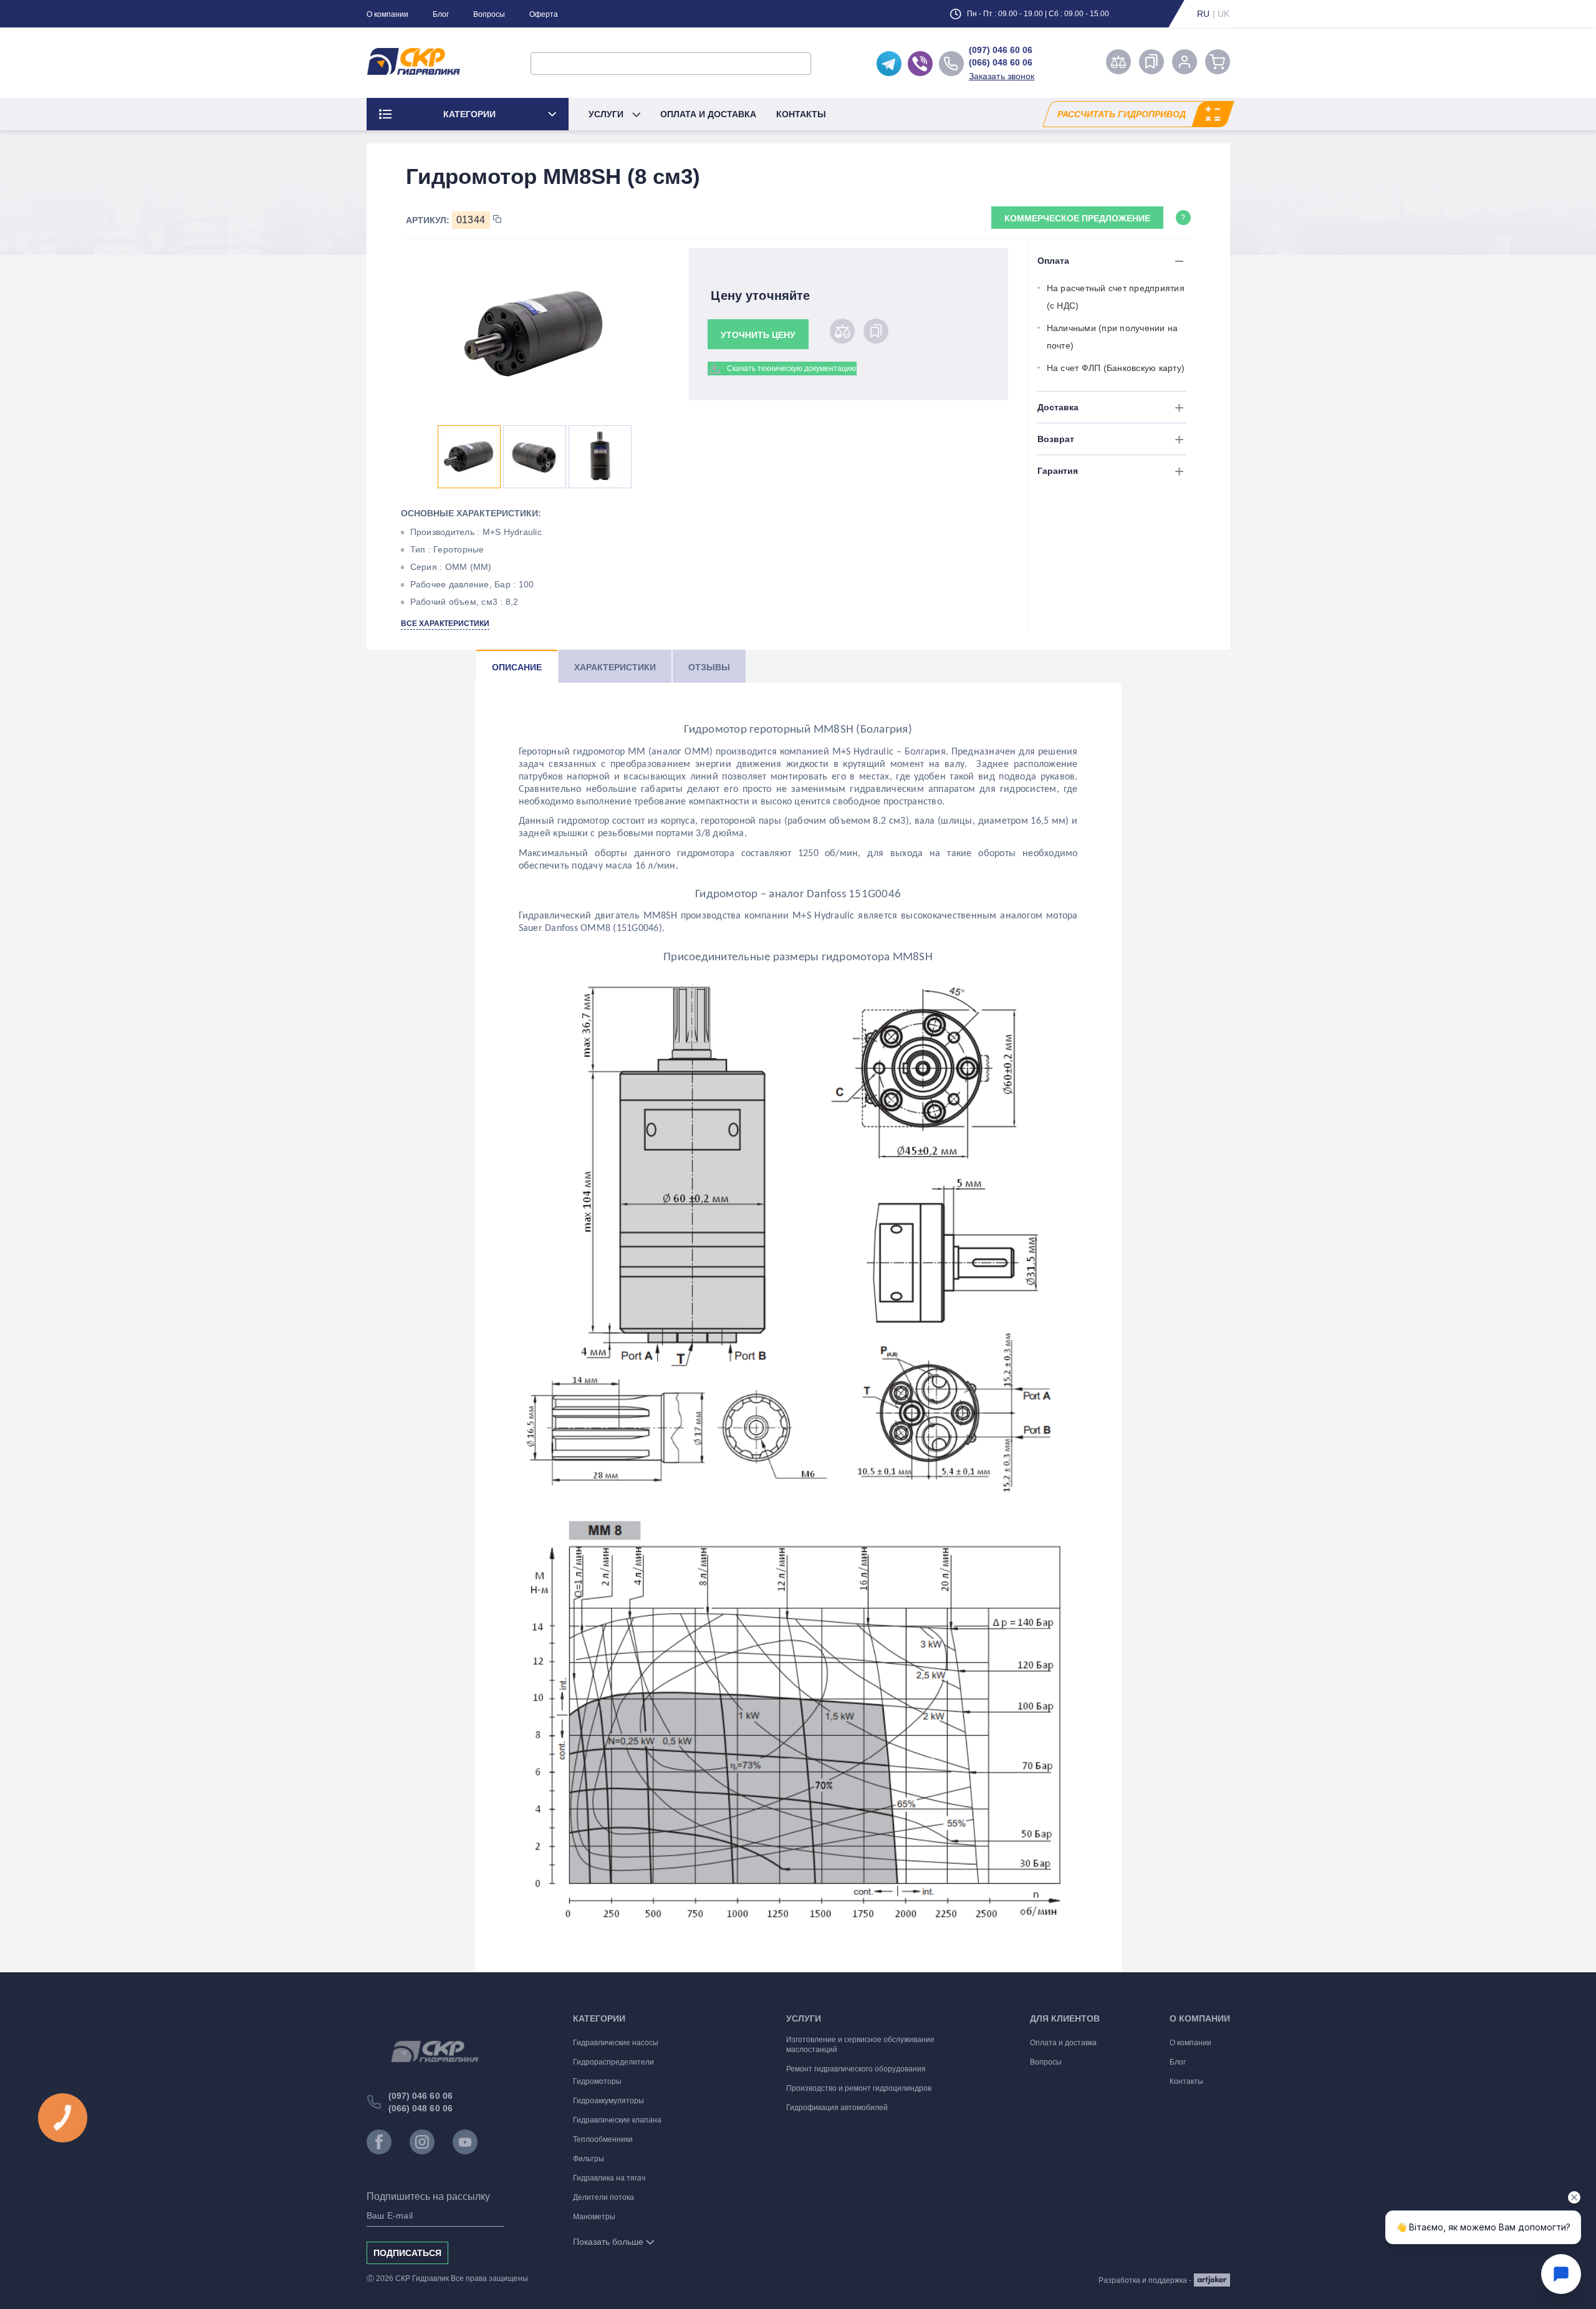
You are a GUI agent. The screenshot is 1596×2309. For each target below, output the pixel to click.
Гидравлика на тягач (609, 2178)
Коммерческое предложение (1077, 218)
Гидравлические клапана (617, 2120)
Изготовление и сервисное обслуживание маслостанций (860, 2045)
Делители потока (603, 2197)
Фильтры (589, 2159)
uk (1224, 14)
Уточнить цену (758, 335)
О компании (387, 14)
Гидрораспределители (613, 2062)
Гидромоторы (597, 2081)
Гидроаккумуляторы (608, 2101)
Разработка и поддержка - (1145, 2280)
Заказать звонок (1002, 76)
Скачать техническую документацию (791, 369)
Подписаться (407, 2253)
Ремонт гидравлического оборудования (856, 2069)
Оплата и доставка (708, 114)
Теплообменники (603, 2139)
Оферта (544, 14)
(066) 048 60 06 (1001, 62)
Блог (441, 14)
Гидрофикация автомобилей (837, 2108)
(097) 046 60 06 (1001, 50)
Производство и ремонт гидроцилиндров (859, 2088)
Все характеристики (445, 624)
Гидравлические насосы (616, 2043)
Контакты (801, 114)
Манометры (594, 2217)
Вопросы (489, 14)
